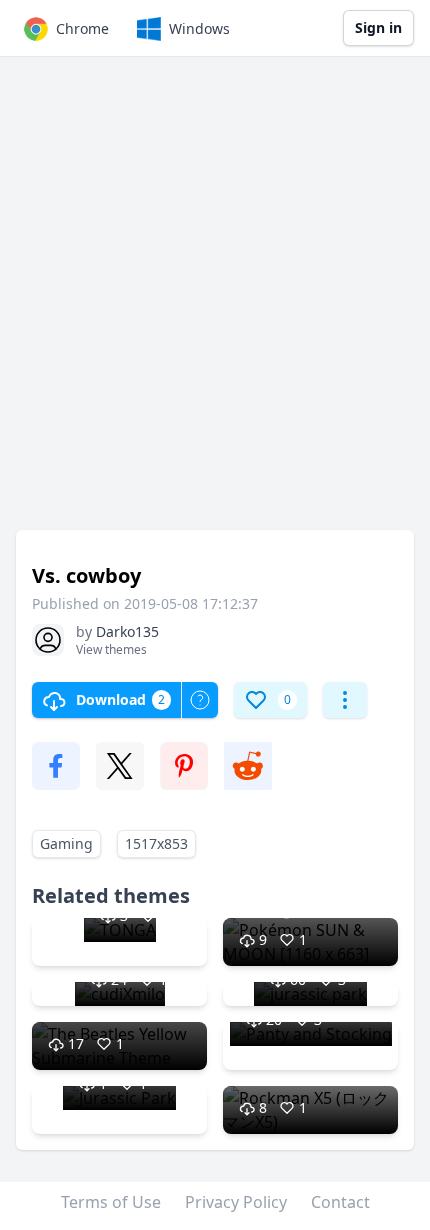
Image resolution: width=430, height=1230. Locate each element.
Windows (199, 28)
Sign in (378, 27)
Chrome (82, 28)
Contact (340, 1202)
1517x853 (156, 843)
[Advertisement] (215, 303)
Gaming (66, 843)
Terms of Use (111, 1202)
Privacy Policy (236, 1202)
